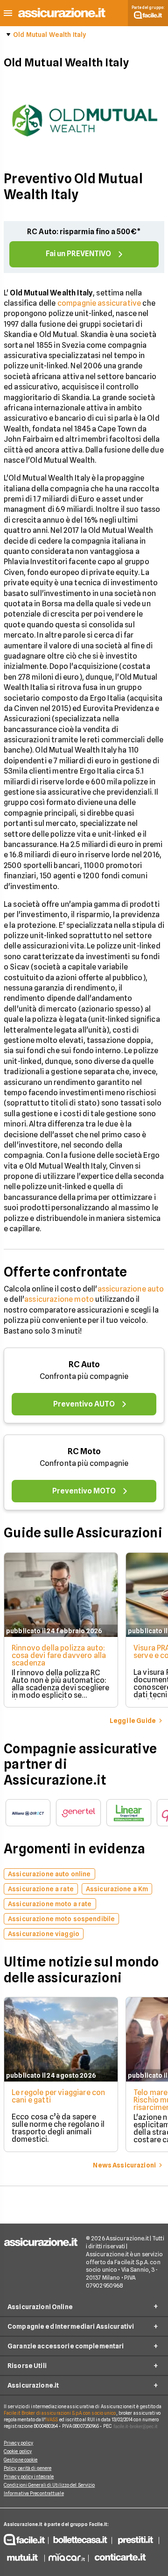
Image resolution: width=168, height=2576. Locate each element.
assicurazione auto (131, 1289)
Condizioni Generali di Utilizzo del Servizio (49, 2485)
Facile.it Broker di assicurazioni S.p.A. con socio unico (60, 2413)
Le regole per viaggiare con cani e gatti (58, 2096)
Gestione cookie (21, 2460)
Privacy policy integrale (29, 2476)
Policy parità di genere (28, 2468)
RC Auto (84, 1364)
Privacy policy (18, 2443)
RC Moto (84, 1451)
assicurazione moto (59, 1299)
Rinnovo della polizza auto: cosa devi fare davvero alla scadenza (59, 1655)
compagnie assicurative (99, 303)
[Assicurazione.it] (62, 18)
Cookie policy (18, 2451)
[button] (8, 13)
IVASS (52, 2419)
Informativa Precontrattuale (34, 2493)
